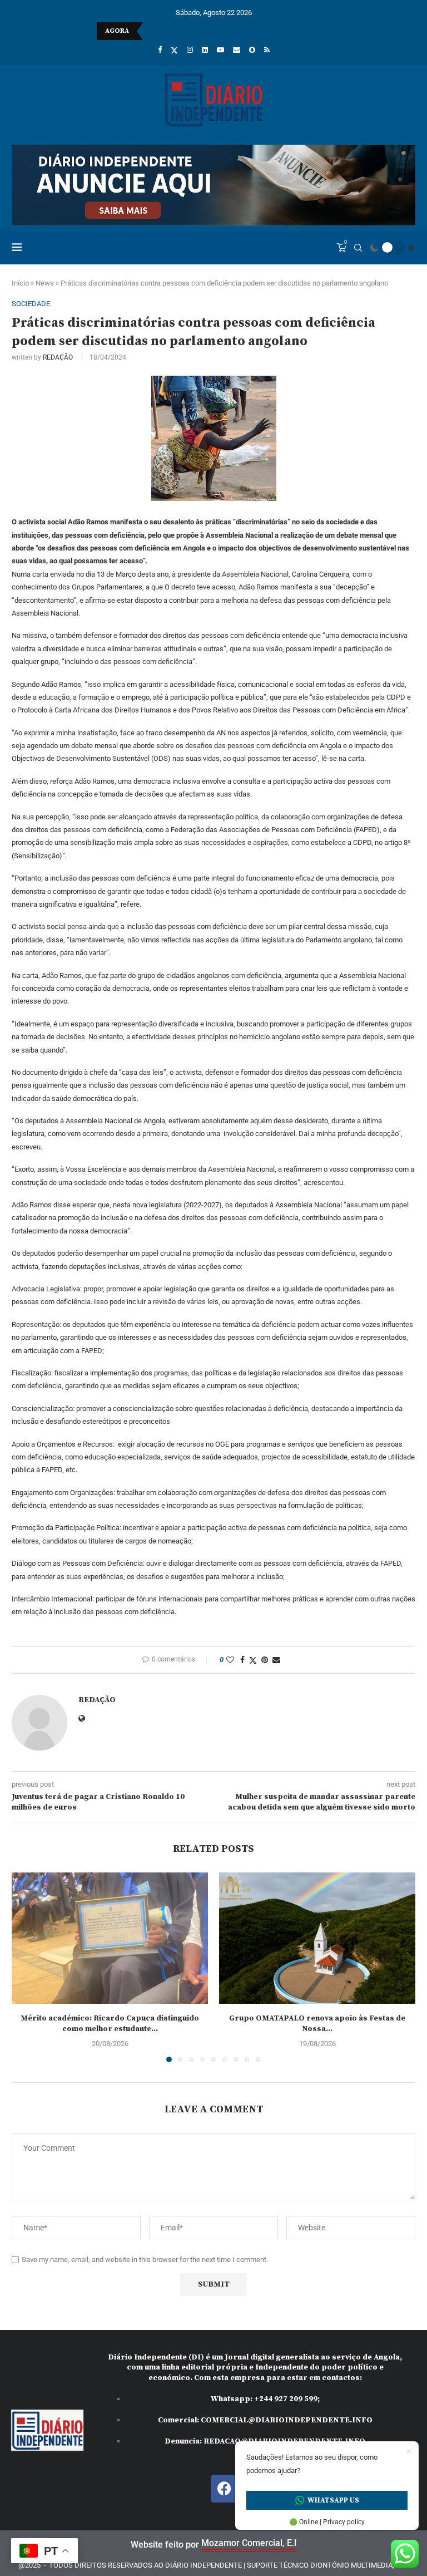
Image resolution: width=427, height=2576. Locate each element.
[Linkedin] (205, 50)
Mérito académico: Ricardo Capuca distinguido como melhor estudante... (110, 2024)
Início (20, 283)
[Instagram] (190, 50)
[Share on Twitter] (253, 1660)
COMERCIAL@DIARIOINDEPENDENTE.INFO (287, 2420)
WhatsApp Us (333, 2500)
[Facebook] (160, 50)
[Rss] (267, 50)
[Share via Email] (276, 1660)
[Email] (237, 50)
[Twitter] (174, 50)
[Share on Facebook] (242, 1660)
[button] (27, 1967)
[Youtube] (220, 50)
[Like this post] (230, 1660)
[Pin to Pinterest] (265, 1660)
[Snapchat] (252, 50)
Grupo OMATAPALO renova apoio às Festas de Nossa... (317, 2024)
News (45, 283)
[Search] (358, 248)
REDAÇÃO (58, 357)
